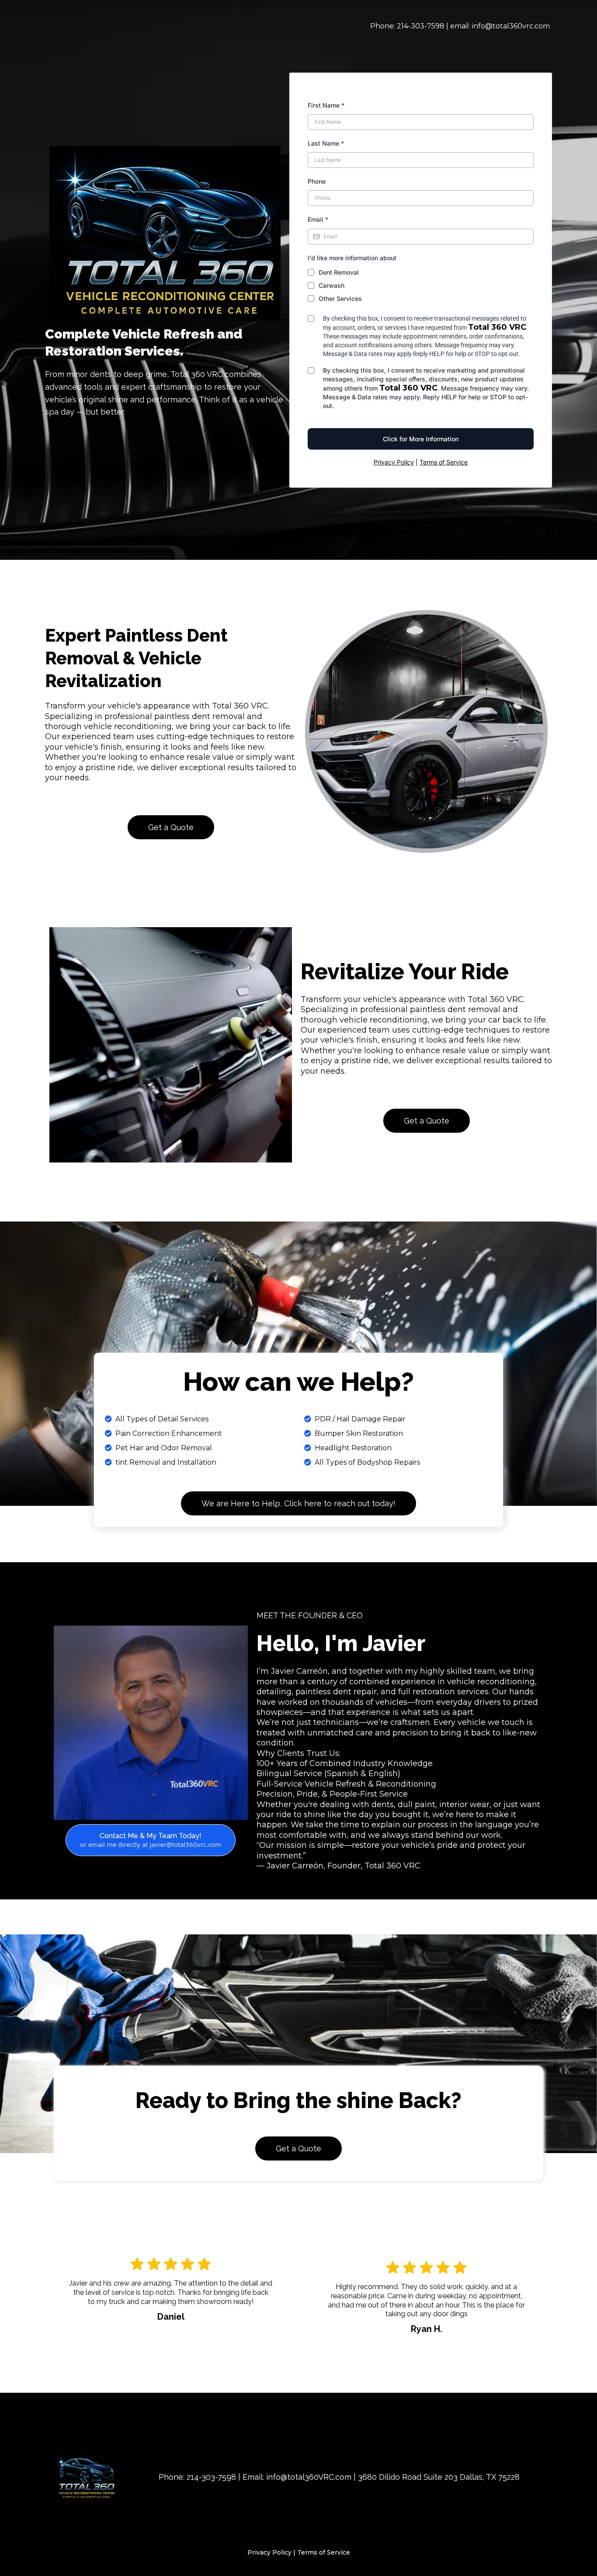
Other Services (340, 298)
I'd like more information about (352, 258)
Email (318, 219)
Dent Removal (339, 272)
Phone (317, 181)
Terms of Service (444, 462)
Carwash (331, 285)
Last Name (326, 143)
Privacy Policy (394, 462)
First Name (326, 105)
